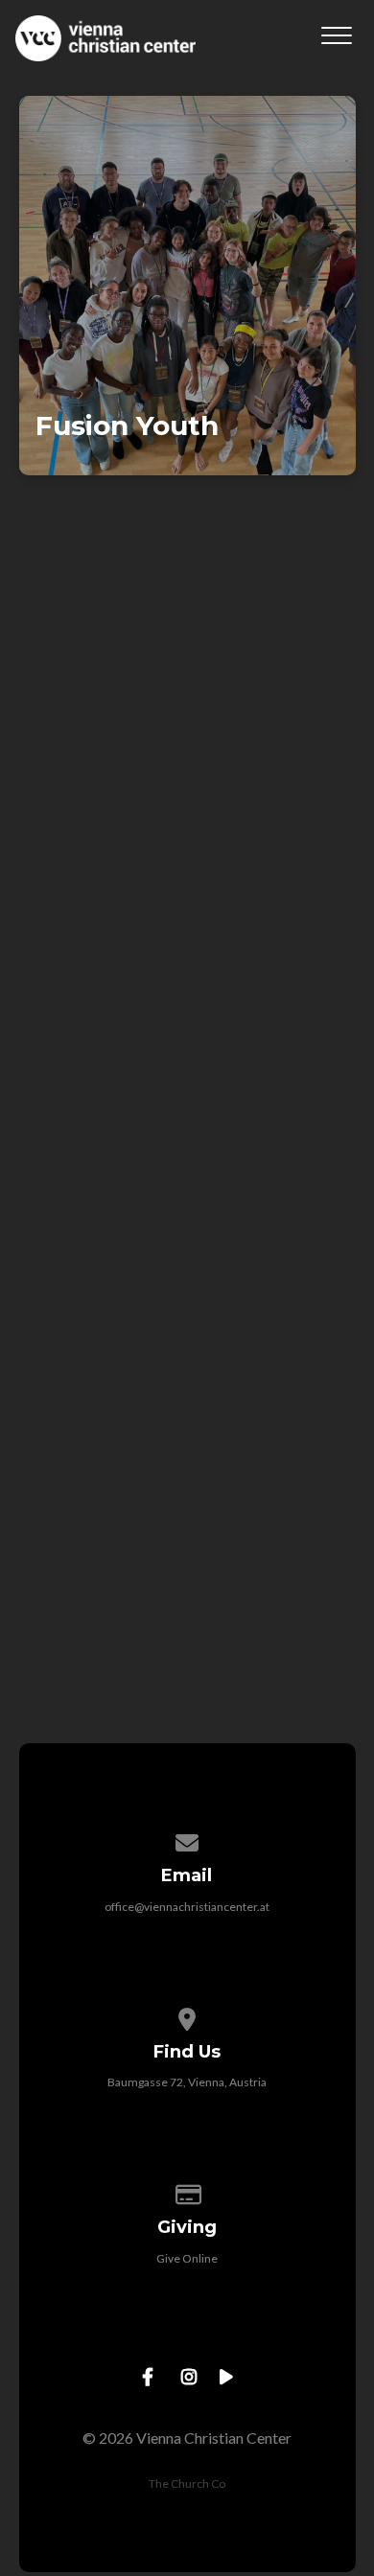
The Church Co (187, 2484)
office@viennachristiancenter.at (187, 1907)
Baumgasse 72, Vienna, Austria (187, 2082)
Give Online (187, 2258)
